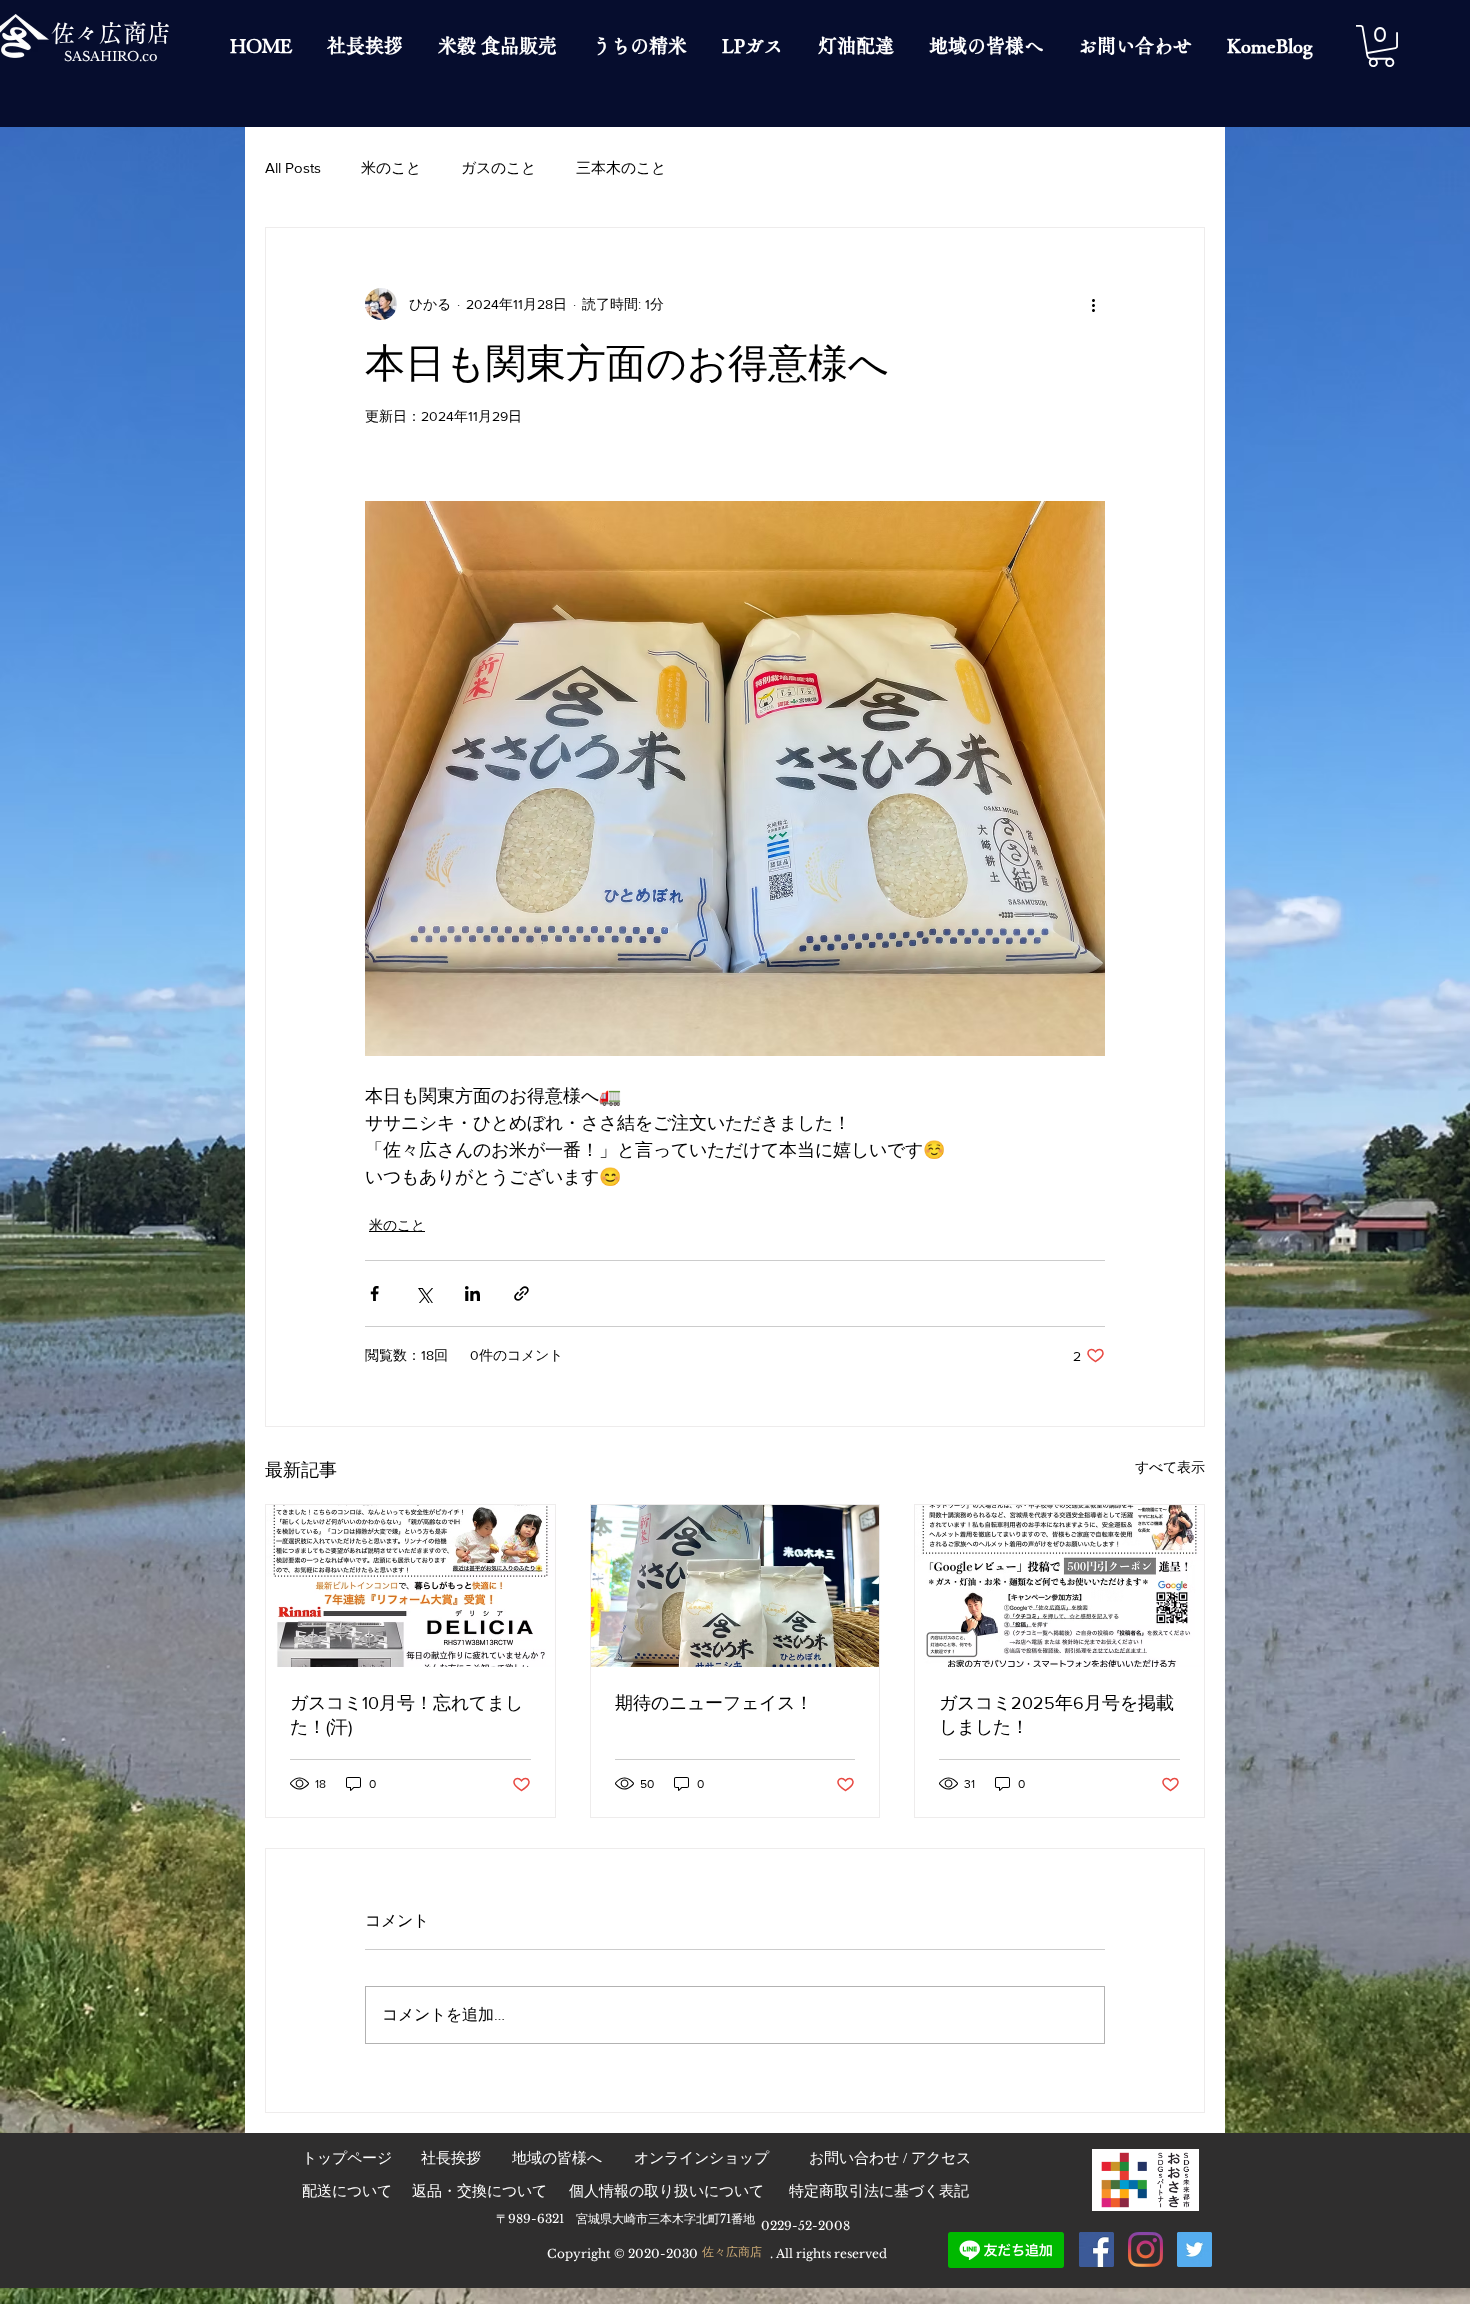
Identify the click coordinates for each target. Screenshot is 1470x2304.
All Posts (293, 167)
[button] (1381, 46)
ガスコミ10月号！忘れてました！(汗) (406, 1715)
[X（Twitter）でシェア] (423, 1293)
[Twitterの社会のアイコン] (1194, 2249)
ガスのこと (498, 167)
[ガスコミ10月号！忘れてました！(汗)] (410, 1586)
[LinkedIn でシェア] (472, 1293)
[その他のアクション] (1093, 304)
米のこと (391, 167)
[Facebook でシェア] (374, 1293)
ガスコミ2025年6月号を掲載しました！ (1056, 1715)
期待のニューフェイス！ (714, 1703)
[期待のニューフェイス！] (735, 1586)
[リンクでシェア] (521, 1293)
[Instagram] (1145, 2249)
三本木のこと (621, 167)
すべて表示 (1170, 1467)
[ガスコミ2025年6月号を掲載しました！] (1059, 1586)
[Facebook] (1096, 2249)
